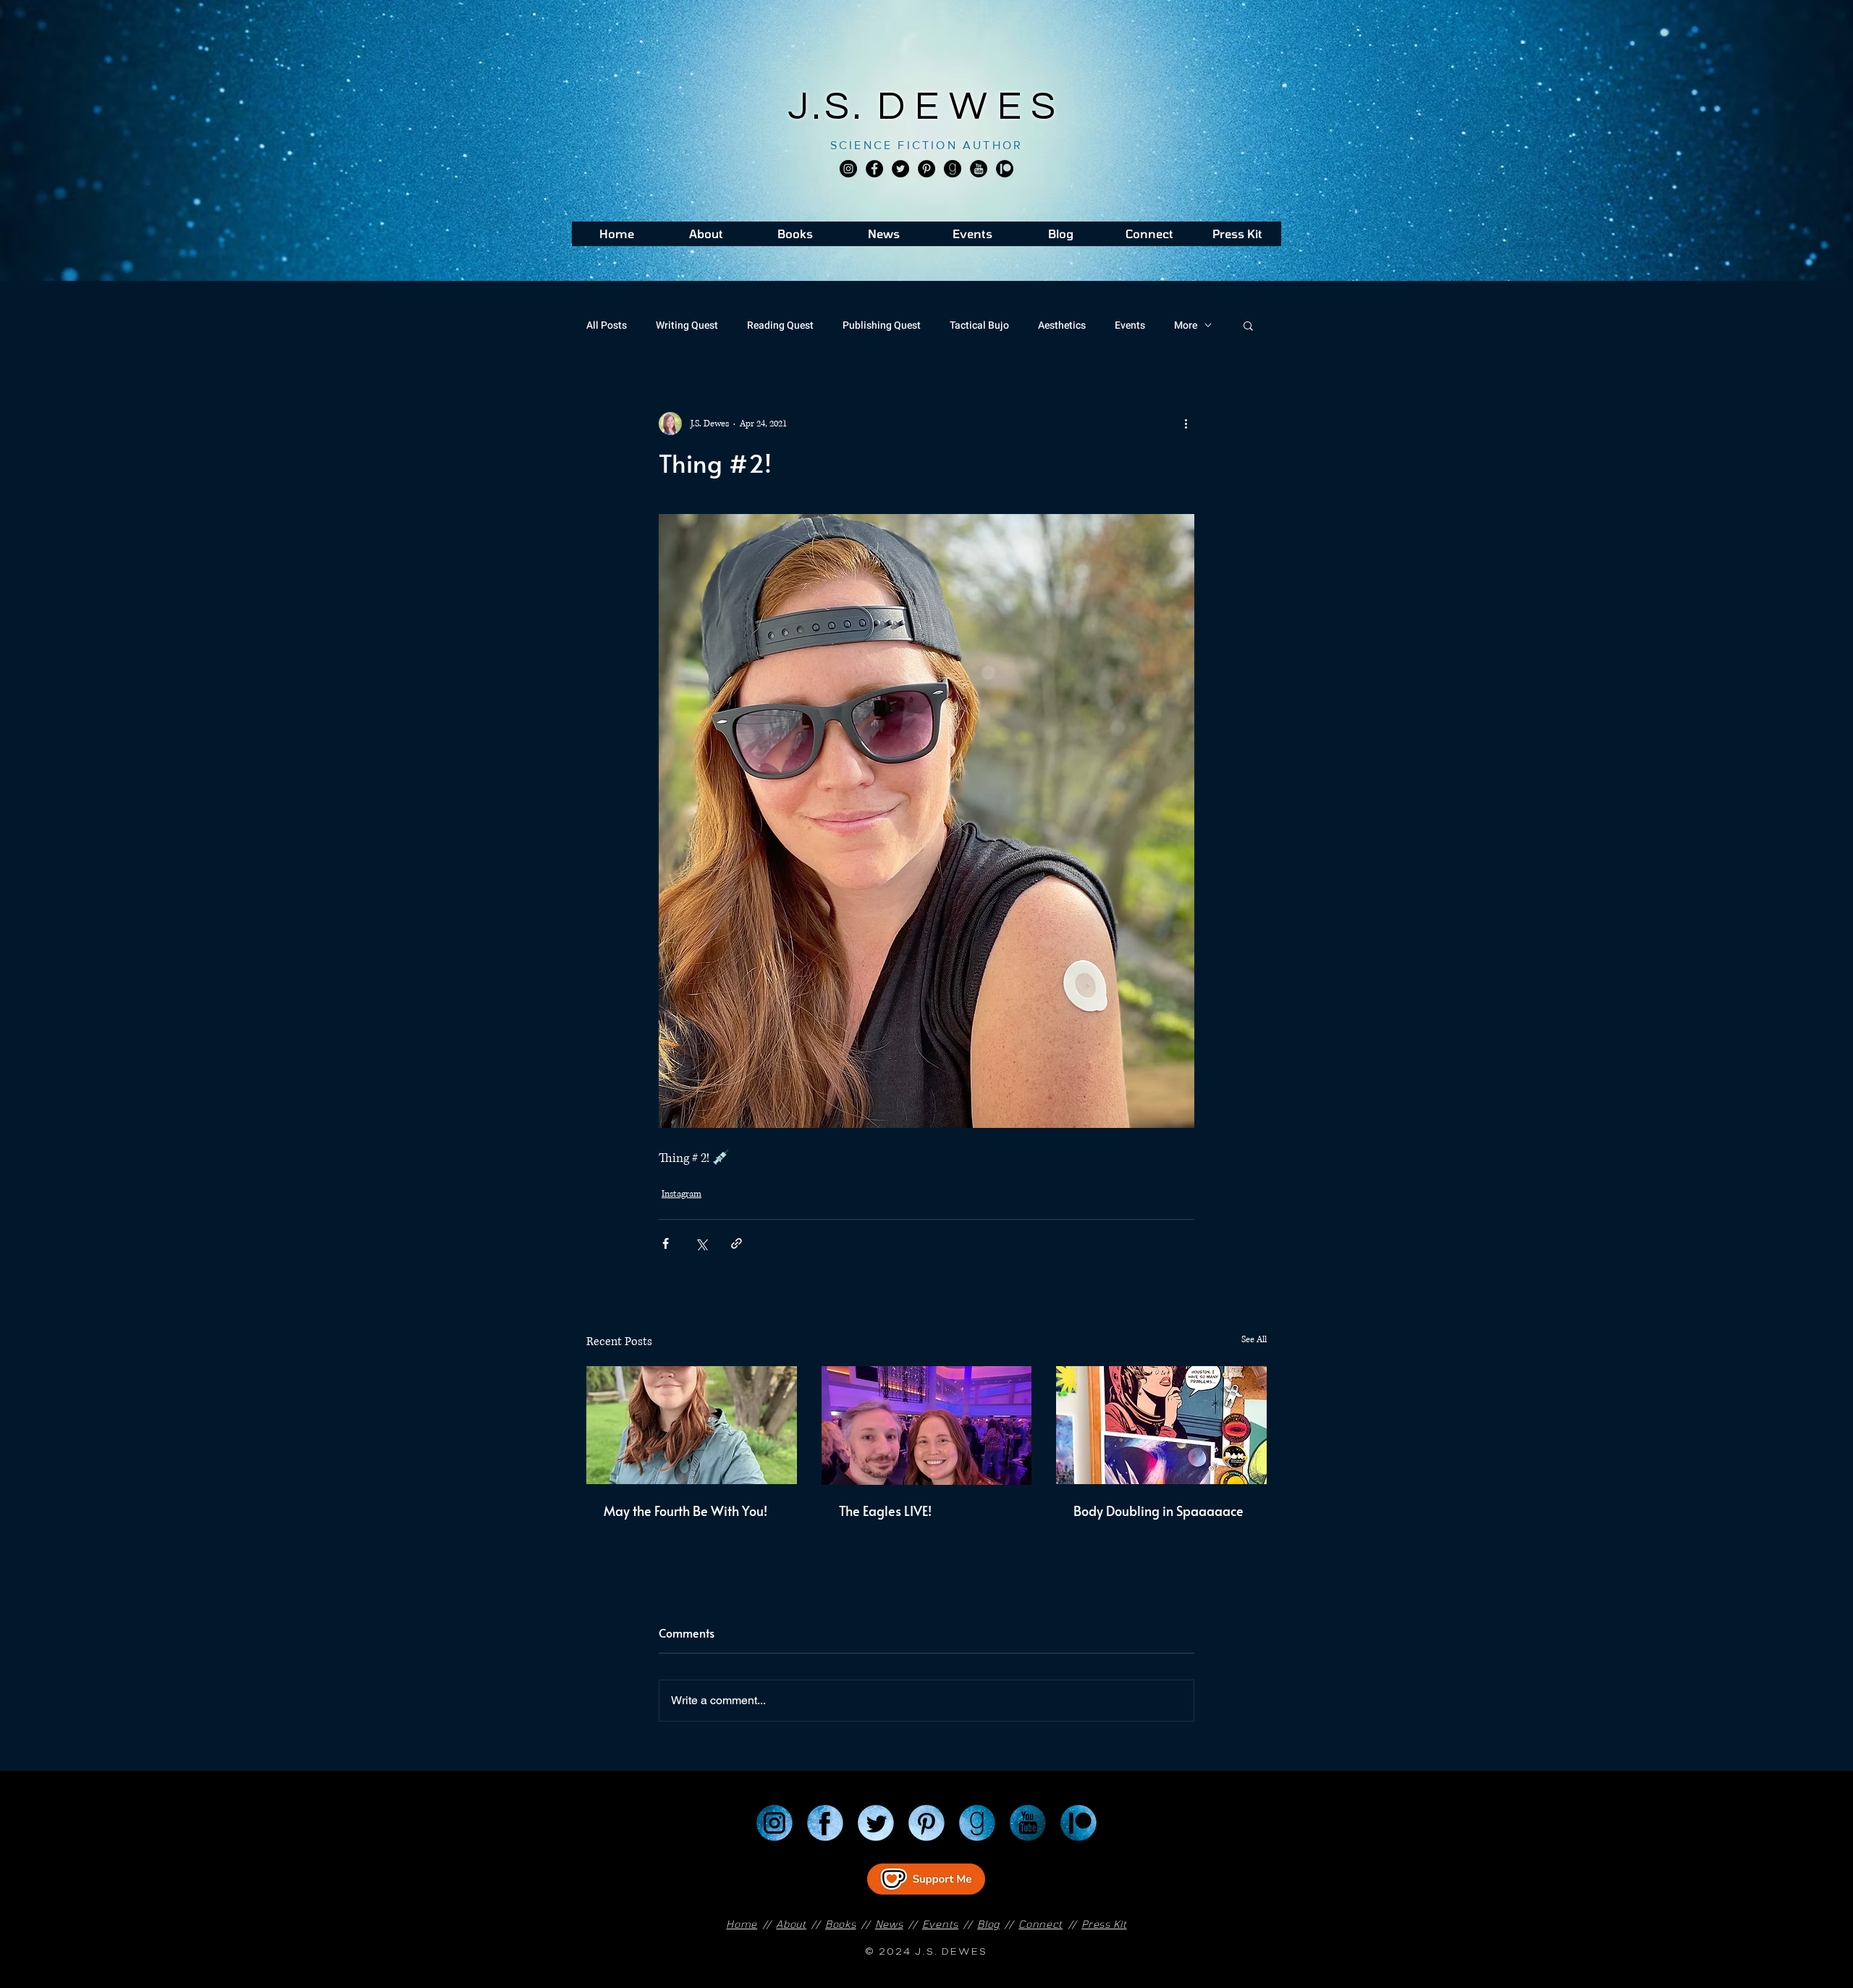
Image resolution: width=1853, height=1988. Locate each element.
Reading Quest (780, 325)
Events (1130, 325)
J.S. (833, 107)
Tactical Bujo (979, 325)
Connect (1041, 1924)
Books (841, 1924)
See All (1254, 1340)
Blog (988, 1924)
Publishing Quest (882, 325)
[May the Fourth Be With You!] (692, 1425)
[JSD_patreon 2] (1005, 169)
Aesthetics (1062, 325)
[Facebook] (874, 169)
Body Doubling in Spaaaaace (1158, 1511)
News (889, 1924)
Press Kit (1104, 1924)
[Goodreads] (953, 169)
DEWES (971, 107)
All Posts (607, 325)
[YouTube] (1028, 1823)
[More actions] (1186, 424)
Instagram (681, 1194)
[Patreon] (1079, 1823)
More (1186, 325)
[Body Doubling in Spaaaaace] (1161, 1425)
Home (742, 1924)
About (791, 1924)
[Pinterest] (926, 169)
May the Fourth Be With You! (685, 1511)
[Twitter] (900, 169)
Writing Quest (687, 325)
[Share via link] (736, 1243)
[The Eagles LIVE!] (927, 1425)
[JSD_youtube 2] (979, 169)
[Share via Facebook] (666, 1243)
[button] (1248, 325)
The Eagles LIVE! (885, 1511)
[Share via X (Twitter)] (701, 1243)
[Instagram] (848, 169)
